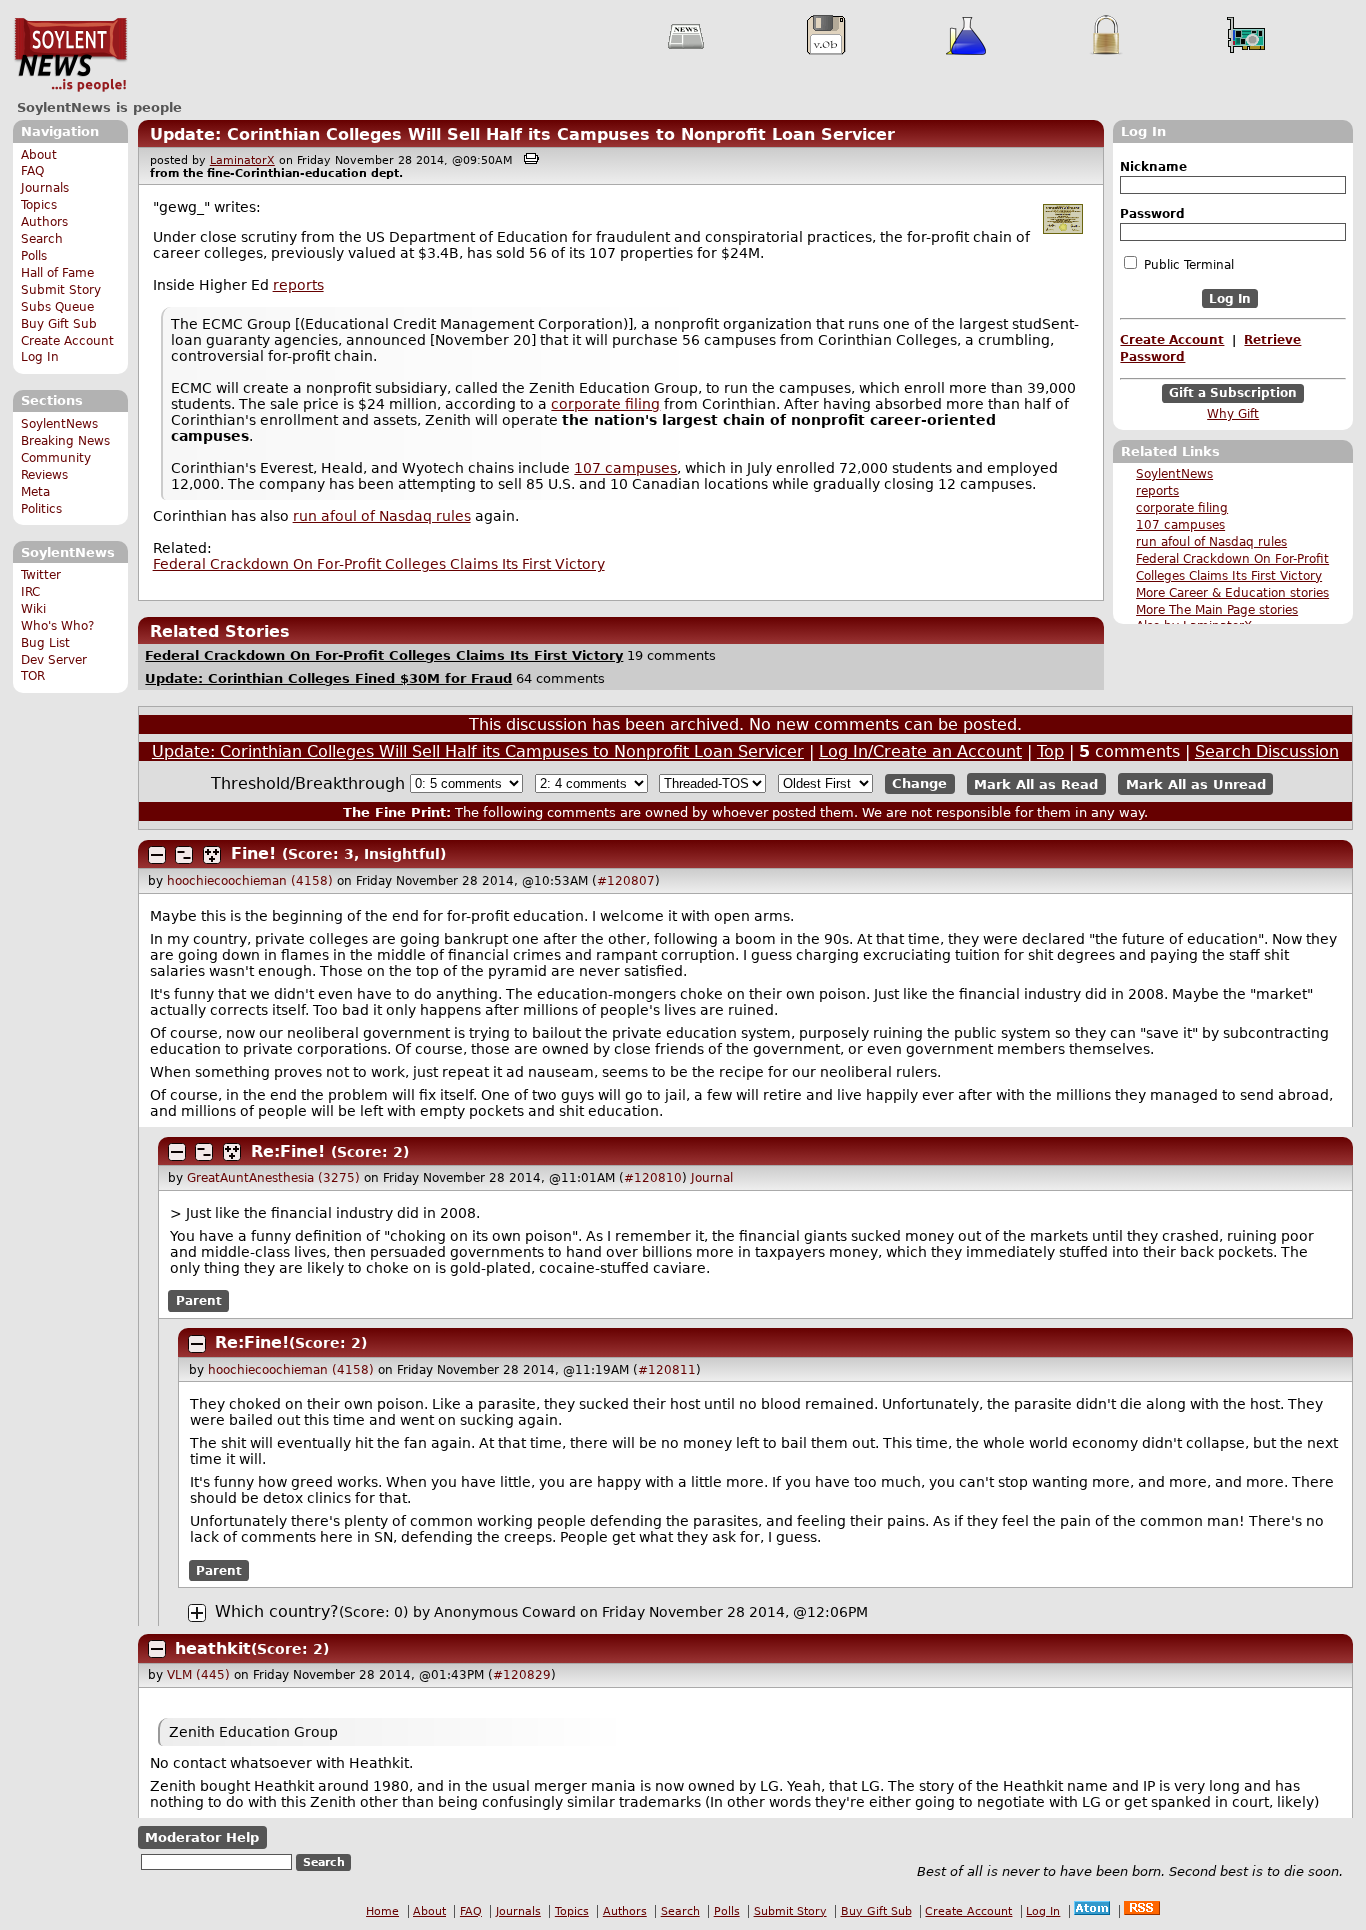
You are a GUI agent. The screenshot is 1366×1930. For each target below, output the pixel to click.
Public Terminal (1187, 265)
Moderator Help (202, 1837)
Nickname (1153, 167)
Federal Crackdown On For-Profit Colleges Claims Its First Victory (379, 564)
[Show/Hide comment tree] (184, 855)
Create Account (67, 341)
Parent (199, 1301)
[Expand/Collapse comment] (157, 855)
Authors (44, 222)
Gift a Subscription (1233, 394)
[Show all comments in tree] (212, 855)
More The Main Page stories (1217, 610)
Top (1050, 751)
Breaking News (65, 441)
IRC (30, 592)
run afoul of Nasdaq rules (1211, 542)
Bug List (45, 643)
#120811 (667, 1370)
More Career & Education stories (1232, 593)
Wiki (33, 609)
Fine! (253, 853)
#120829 (522, 1675)
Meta (35, 492)
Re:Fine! (288, 1151)
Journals (45, 188)
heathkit (213, 1648)
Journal (712, 1178)
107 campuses (1180, 525)
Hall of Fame (57, 273)
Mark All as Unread (1196, 783)
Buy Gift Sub (59, 324)
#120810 (653, 1178)
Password (1152, 214)
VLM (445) (198, 1675)
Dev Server (54, 660)
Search (42, 239)
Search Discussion (1267, 751)
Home (382, 1911)
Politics (41, 509)
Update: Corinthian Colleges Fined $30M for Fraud (328, 678)
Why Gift (1233, 414)
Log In (40, 357)
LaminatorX (242, 160)
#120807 (626, 881)
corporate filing (1182, 508)
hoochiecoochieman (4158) (250, 881)
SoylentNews (70, 55)
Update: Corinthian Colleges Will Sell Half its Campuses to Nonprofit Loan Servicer (522, 134)
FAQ (32, 171)
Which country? (277, 1611)
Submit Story (61, 290)
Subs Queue (57, 307)
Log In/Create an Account (920, 751)
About (39, 155)
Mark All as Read (1036, 783)
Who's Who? (57, 626)
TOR (33, 676)
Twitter (41, 575)
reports (1157, 491)
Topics (39, 205)
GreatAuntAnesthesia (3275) (273, 1178)
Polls (34, 256)
